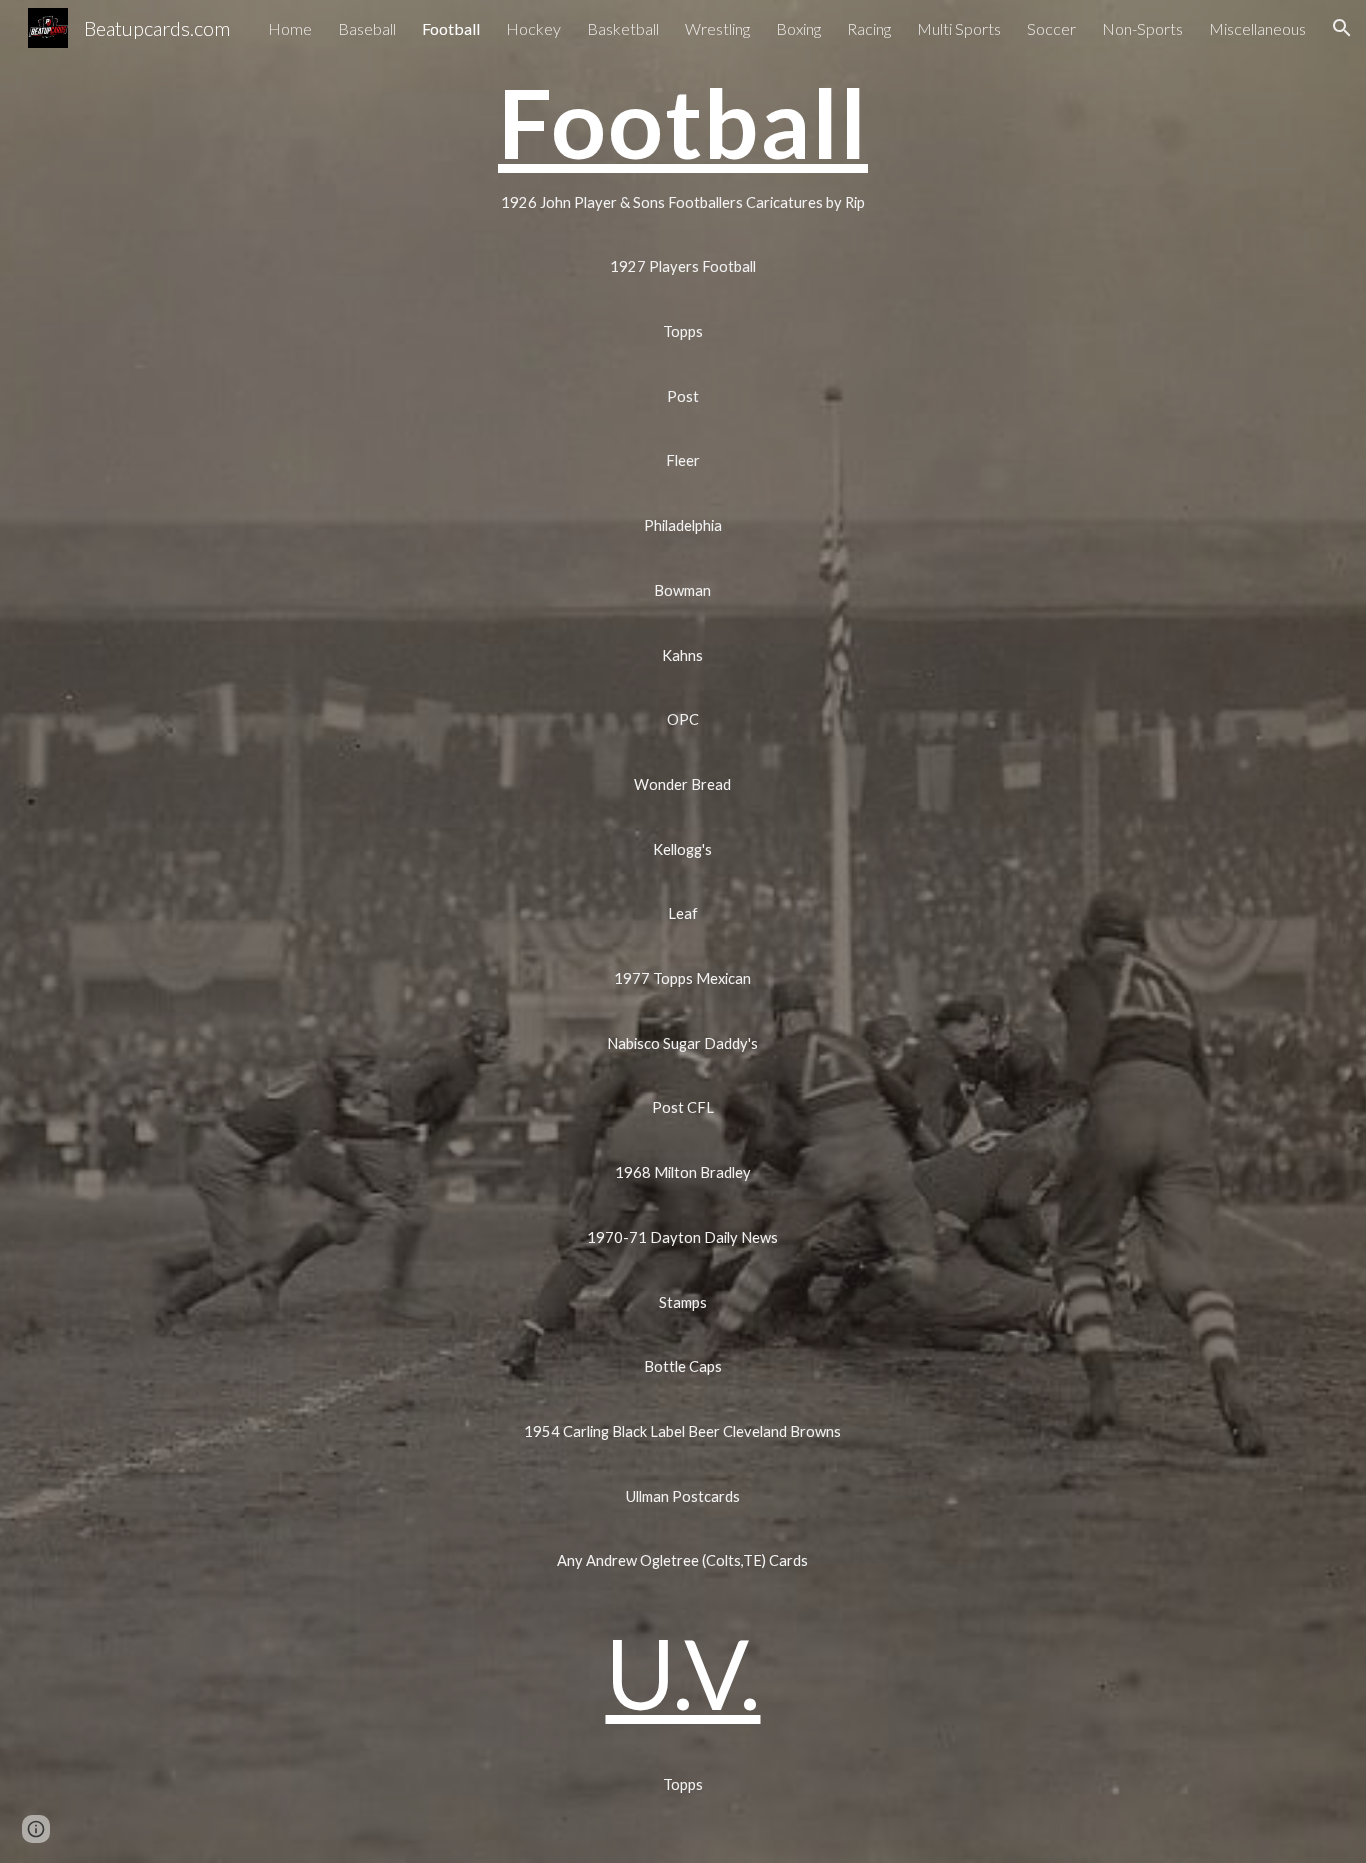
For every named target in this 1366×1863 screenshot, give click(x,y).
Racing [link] (869, 28)
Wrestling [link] (717, 28)
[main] (682, 122)
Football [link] (451, 28)
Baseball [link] (367, 28)
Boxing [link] (798, 28)
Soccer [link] (1051, 28)
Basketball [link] (623, 28)
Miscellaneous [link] (1257, 28)
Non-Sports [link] (1142, 28)
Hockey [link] (533, 28)
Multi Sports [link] (959, 28)
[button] (1342, 28)
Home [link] (290, 28)
